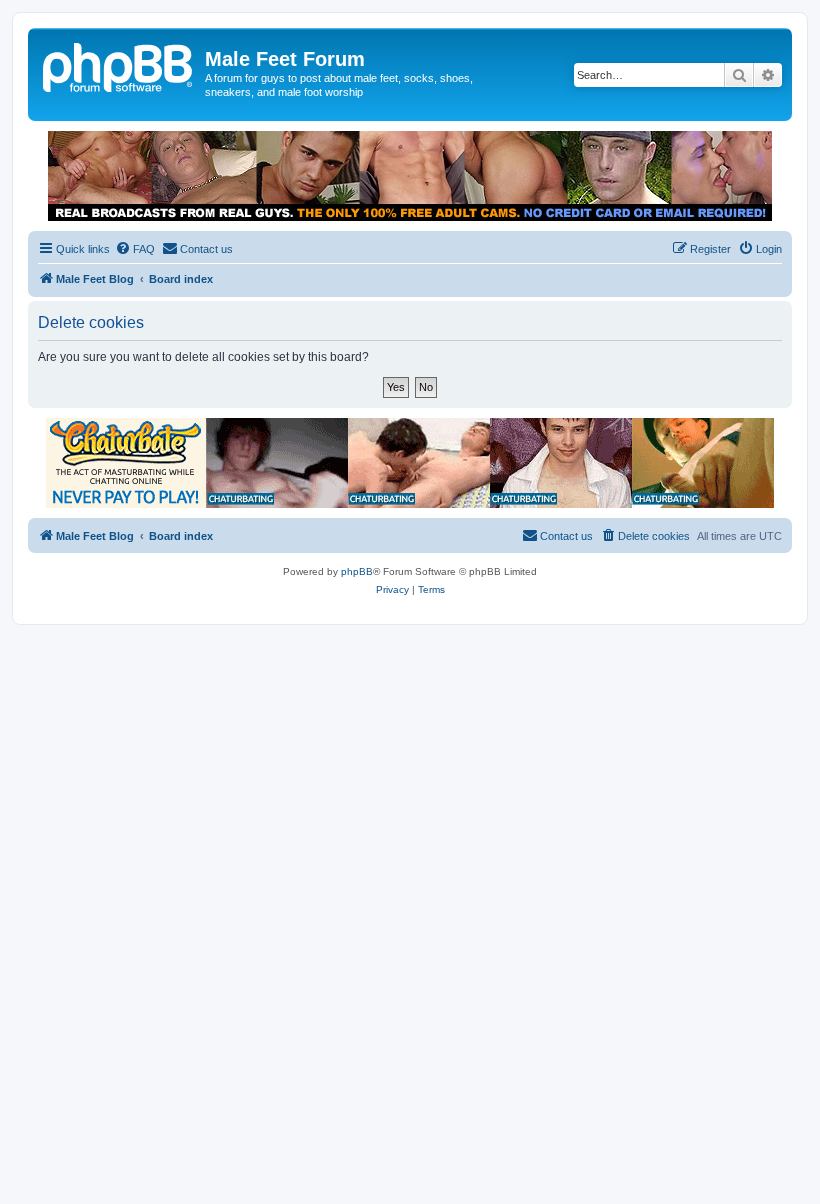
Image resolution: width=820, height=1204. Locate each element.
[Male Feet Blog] (119, 65)
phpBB (357, 571)
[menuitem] (135, 249)
